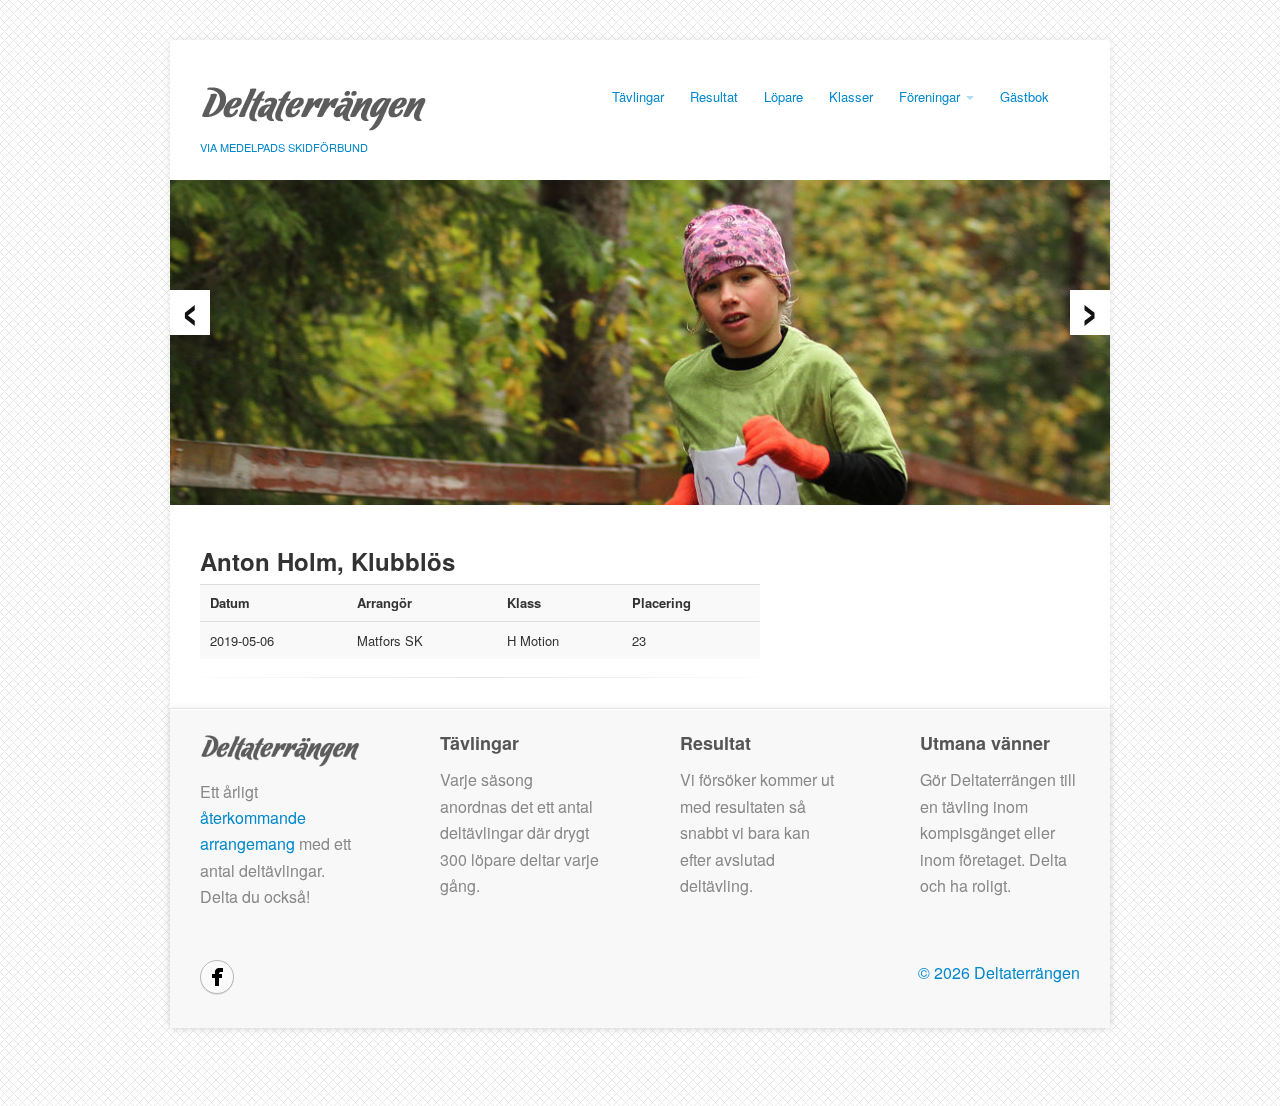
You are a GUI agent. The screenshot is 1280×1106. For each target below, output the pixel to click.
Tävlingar (638, 96)
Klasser (851, 96)
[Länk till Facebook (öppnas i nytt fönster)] (217, 977)
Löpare (783, 96)
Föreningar (931, 96)
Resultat (714, 96)
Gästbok (1024, 96)
